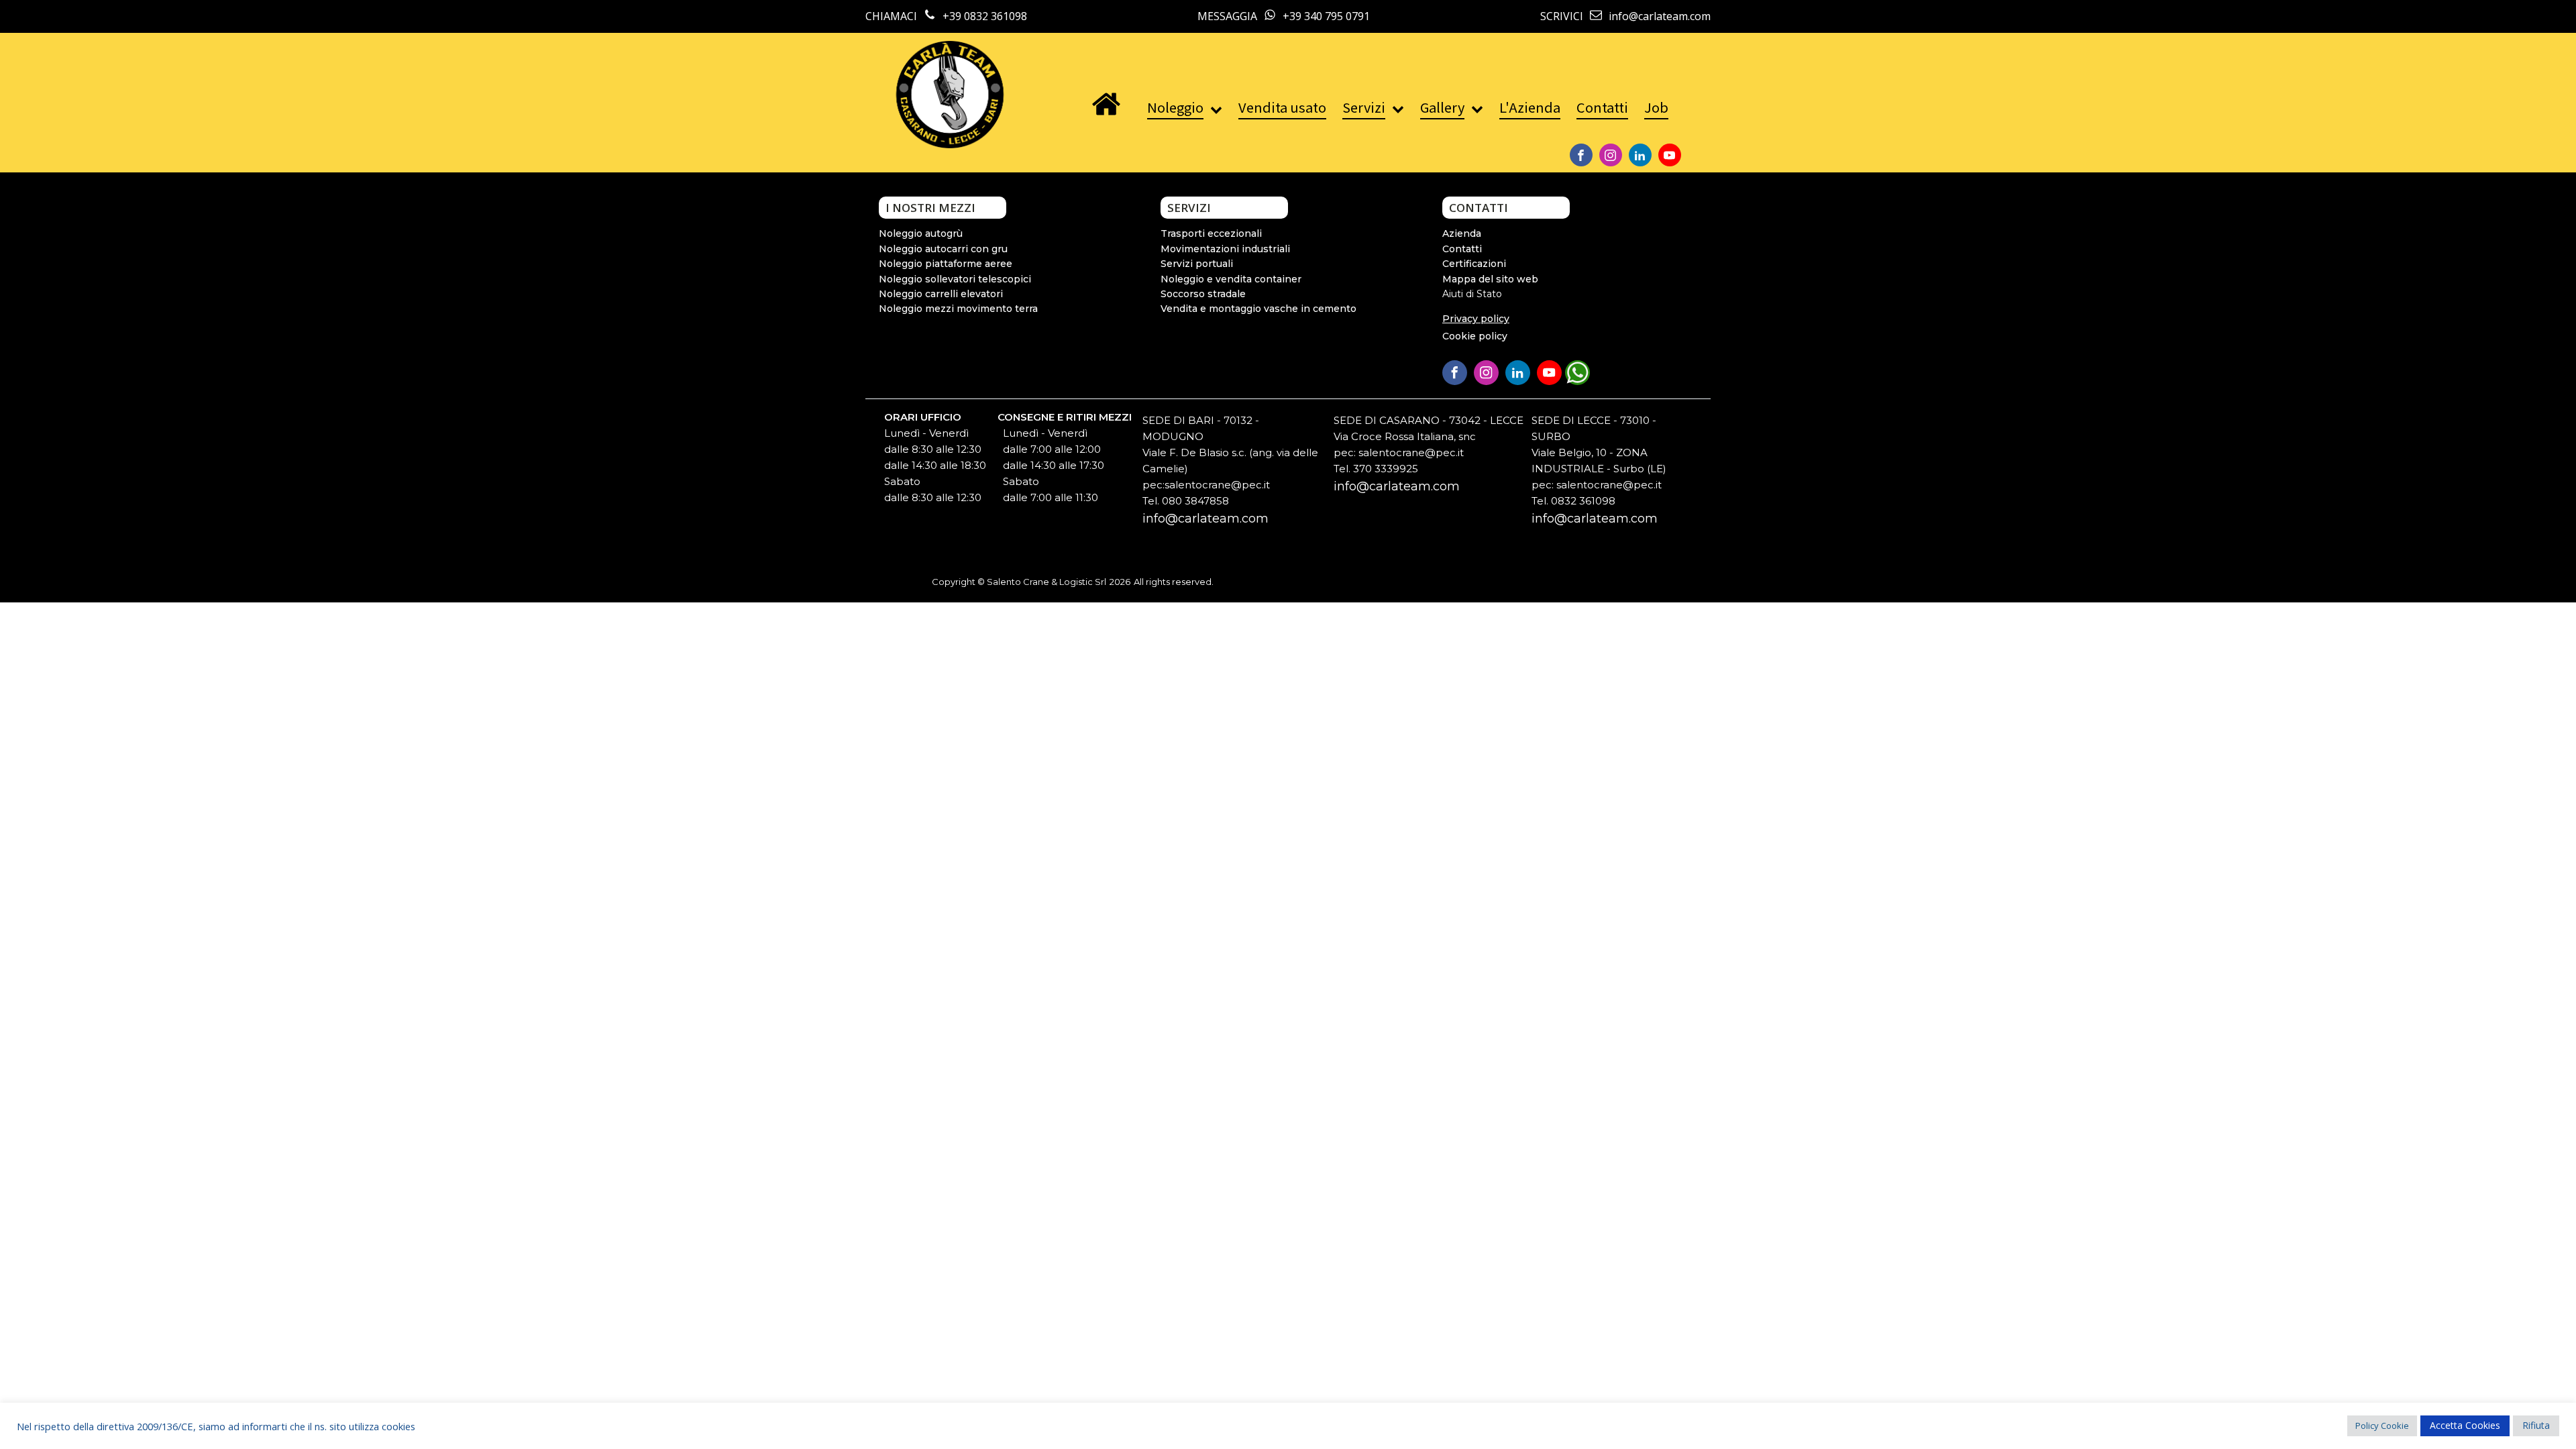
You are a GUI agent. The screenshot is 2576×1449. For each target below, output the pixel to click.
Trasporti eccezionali (1211, 233)
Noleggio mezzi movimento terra (958, 309)
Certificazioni (1474, 264)
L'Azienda (1530, 107)
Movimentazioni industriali (1225, 249)
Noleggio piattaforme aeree (946, 264)
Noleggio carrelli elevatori (941, 294)
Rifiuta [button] (2536, 1425)
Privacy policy (1476, 319)
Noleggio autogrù (921, 233)
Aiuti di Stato (1472, 294)
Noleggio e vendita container (1231, 279)
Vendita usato (1282, 107)
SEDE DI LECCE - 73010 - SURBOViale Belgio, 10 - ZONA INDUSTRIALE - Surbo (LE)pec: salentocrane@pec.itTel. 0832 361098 (1599, 461)
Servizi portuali (1197, 264)
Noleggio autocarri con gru (943, 249)
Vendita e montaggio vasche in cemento (1258, 309)
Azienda (1462, 233)
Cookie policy (1475, 336)
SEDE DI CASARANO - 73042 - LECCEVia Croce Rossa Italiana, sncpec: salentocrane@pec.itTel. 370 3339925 (1429, 444)
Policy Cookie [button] (2382, 1426)
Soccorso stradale (1203, 294)
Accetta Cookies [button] (2465, 1425)
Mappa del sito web (1490, 279)
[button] (1579, 370)
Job (1656, 107)
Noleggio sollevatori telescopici (955, 279)
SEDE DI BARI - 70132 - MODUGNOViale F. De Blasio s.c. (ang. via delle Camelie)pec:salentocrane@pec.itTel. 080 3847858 (1230, 461)
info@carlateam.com (1205, 519)
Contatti (1602, 107)
